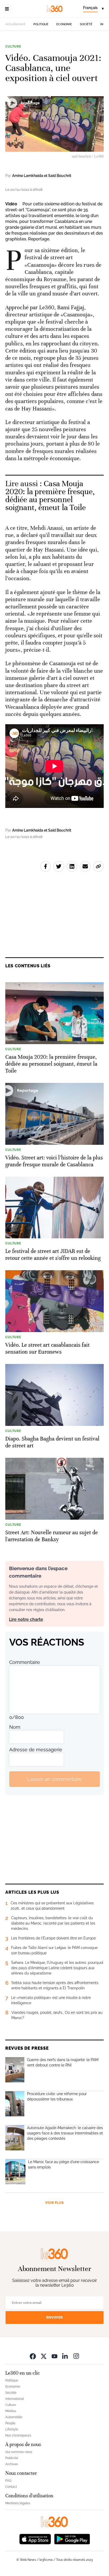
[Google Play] (72, 2538)
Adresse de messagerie (36, 1750)
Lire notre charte (26, 1619)
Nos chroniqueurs (18, 2435)
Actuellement (15, 24)
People (10, 2423)
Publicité (12, 2458)
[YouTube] (54, 2356)
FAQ (8, 2481)
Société (86, 24)
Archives (12, 2464)
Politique (41, 24)
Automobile (14, 2417)
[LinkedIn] (65, 2356)
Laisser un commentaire (54, 1779)
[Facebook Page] (33, 2356)
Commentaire (25, 1662)
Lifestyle (12, 2429)
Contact (11, 2487)
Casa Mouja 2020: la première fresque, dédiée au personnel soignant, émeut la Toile (50, 496)
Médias (11, 2411)
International (15, 2399)
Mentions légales (18, 2503)
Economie (64, 24)
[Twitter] (44, 2356)
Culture (13, 46)
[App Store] (35, 2538)
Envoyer (54, 2317)
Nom (15, 1727)
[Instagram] (76, 2356)
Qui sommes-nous (19, 2452)
